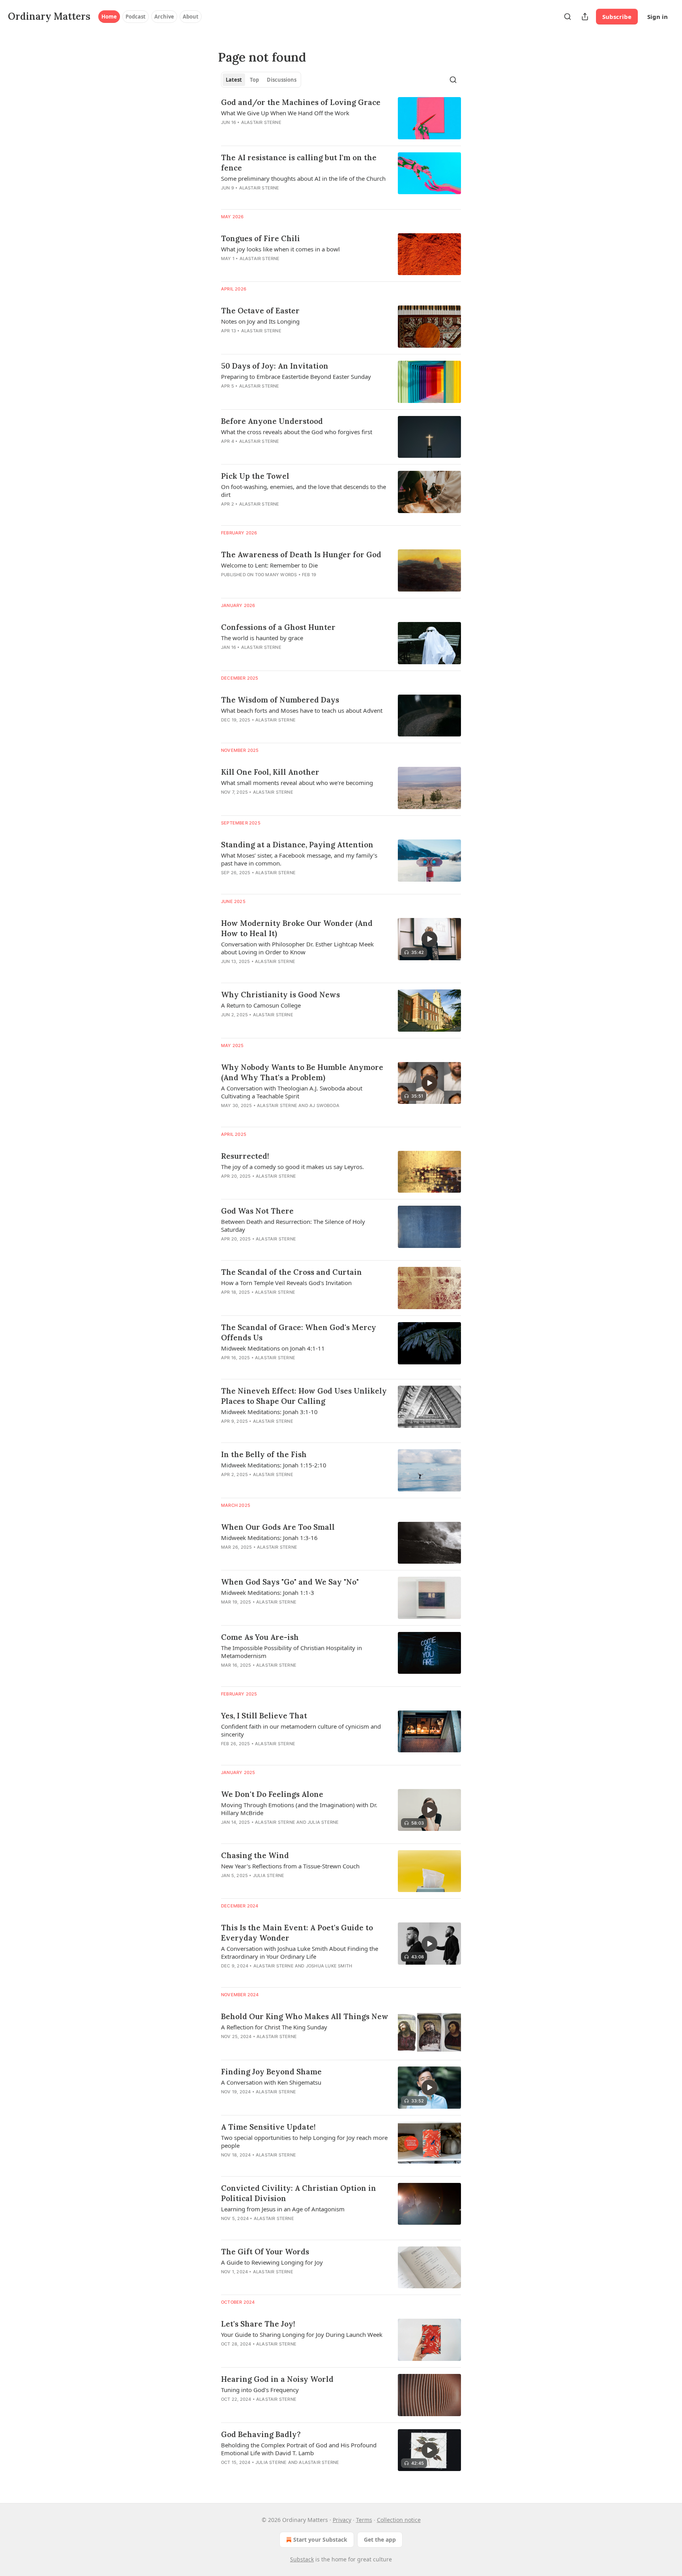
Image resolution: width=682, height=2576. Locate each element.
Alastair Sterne (261, 122)
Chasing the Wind (255, 1855)
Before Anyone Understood (272, 421)
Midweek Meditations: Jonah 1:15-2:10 (274, 1465)
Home (109, 17)
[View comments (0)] (280, 133)
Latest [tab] (234, 80)
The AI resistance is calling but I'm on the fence (299, 163)
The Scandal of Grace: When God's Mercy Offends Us (299, 1332)
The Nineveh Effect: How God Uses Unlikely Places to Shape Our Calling (304, 1396)
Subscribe (617, 17)
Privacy (342, 2520)
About (191, 17)
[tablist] (261, 80)
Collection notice (399, 2520)
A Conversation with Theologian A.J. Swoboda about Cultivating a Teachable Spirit (292, 1092)
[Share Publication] (585, 17)
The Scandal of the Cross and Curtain (291, 1272)
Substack (302, 2559)
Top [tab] (254, 80)
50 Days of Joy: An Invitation (275, 366)
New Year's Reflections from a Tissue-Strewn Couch (290, 1866)
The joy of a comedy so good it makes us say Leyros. (292, 1167)
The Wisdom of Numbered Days (280, 700)
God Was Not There (257, 1211)
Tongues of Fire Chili (260, 238)
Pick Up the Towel (255, 476)
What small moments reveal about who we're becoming (297, 783)
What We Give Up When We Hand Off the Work (285, 113)
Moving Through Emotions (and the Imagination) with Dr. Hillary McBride (299, 1809)
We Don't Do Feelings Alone (272, 1794)
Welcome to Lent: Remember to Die (269, 565)
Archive (164, 17)
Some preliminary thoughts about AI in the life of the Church (303, 178)
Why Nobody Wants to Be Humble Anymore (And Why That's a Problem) (302, 1072)
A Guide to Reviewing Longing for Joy (272, 2262)
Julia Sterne (323, 1822)
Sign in (658, 17)
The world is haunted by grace (262, 638)
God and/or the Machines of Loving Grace (301, 102)
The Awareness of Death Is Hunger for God (301, 555)
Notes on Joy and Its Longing (260, 321)
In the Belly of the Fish (264, 1454)
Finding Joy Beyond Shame (271, 2072)
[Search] (568, 17)
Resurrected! (245, 1156)
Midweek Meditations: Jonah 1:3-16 (269, 1538)
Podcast (136, 17)
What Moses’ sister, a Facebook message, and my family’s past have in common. (299, 859)
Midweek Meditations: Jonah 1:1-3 (268, 1592)
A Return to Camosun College (261, 1005)
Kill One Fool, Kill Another (270, 772)
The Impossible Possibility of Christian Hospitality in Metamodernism (291, 1652)
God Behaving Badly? (261, 2434)
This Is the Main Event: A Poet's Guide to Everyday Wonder (297, 1933)
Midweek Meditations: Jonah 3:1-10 (269, 1412)
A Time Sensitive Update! (268, 2127)
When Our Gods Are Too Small (278, 1527)
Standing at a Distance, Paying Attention (297, 845)
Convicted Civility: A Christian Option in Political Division (299, 2193)
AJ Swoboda (324, 1105)
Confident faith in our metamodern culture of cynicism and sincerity (301, 1730)
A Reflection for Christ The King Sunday (274, 2027)
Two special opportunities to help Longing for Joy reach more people (304, 2141)
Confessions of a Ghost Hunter (278, 627)
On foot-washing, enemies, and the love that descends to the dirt (304, 491)
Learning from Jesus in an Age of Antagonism (283, 2209)
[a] (429, 939)
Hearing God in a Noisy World (277, 2379)
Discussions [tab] (282, 80)
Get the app (380, 2539)
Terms (364, 2520)
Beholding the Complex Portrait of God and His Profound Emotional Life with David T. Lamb (299, 2449)
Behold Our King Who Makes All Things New (305, 2016)
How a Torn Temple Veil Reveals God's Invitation (286, 1283)
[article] (341, 118)
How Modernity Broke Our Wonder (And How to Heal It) (297, 928)
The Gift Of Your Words (265, 2252)
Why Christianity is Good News (280, 995)
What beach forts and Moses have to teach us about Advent (302, 710)
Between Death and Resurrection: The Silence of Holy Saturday (293, 1225)
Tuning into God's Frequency (260, 2390)
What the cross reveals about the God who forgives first (297, 432)
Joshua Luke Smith (329, 1966)
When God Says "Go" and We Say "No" (290, 1582)
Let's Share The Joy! (258, 2324)
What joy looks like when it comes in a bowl (280, 249)
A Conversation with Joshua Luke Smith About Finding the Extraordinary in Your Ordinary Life (300, 1952)
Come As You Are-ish (260, 1637)
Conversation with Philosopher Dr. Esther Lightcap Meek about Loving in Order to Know (297, 948)
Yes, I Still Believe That (264, 1716)
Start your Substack (320, 2539)
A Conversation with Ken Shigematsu (271, 2082)
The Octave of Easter (260, 311)
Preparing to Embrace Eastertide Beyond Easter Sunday (296, 377)
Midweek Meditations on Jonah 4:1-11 (273, 1348)
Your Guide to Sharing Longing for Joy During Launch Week (302, 2334)
